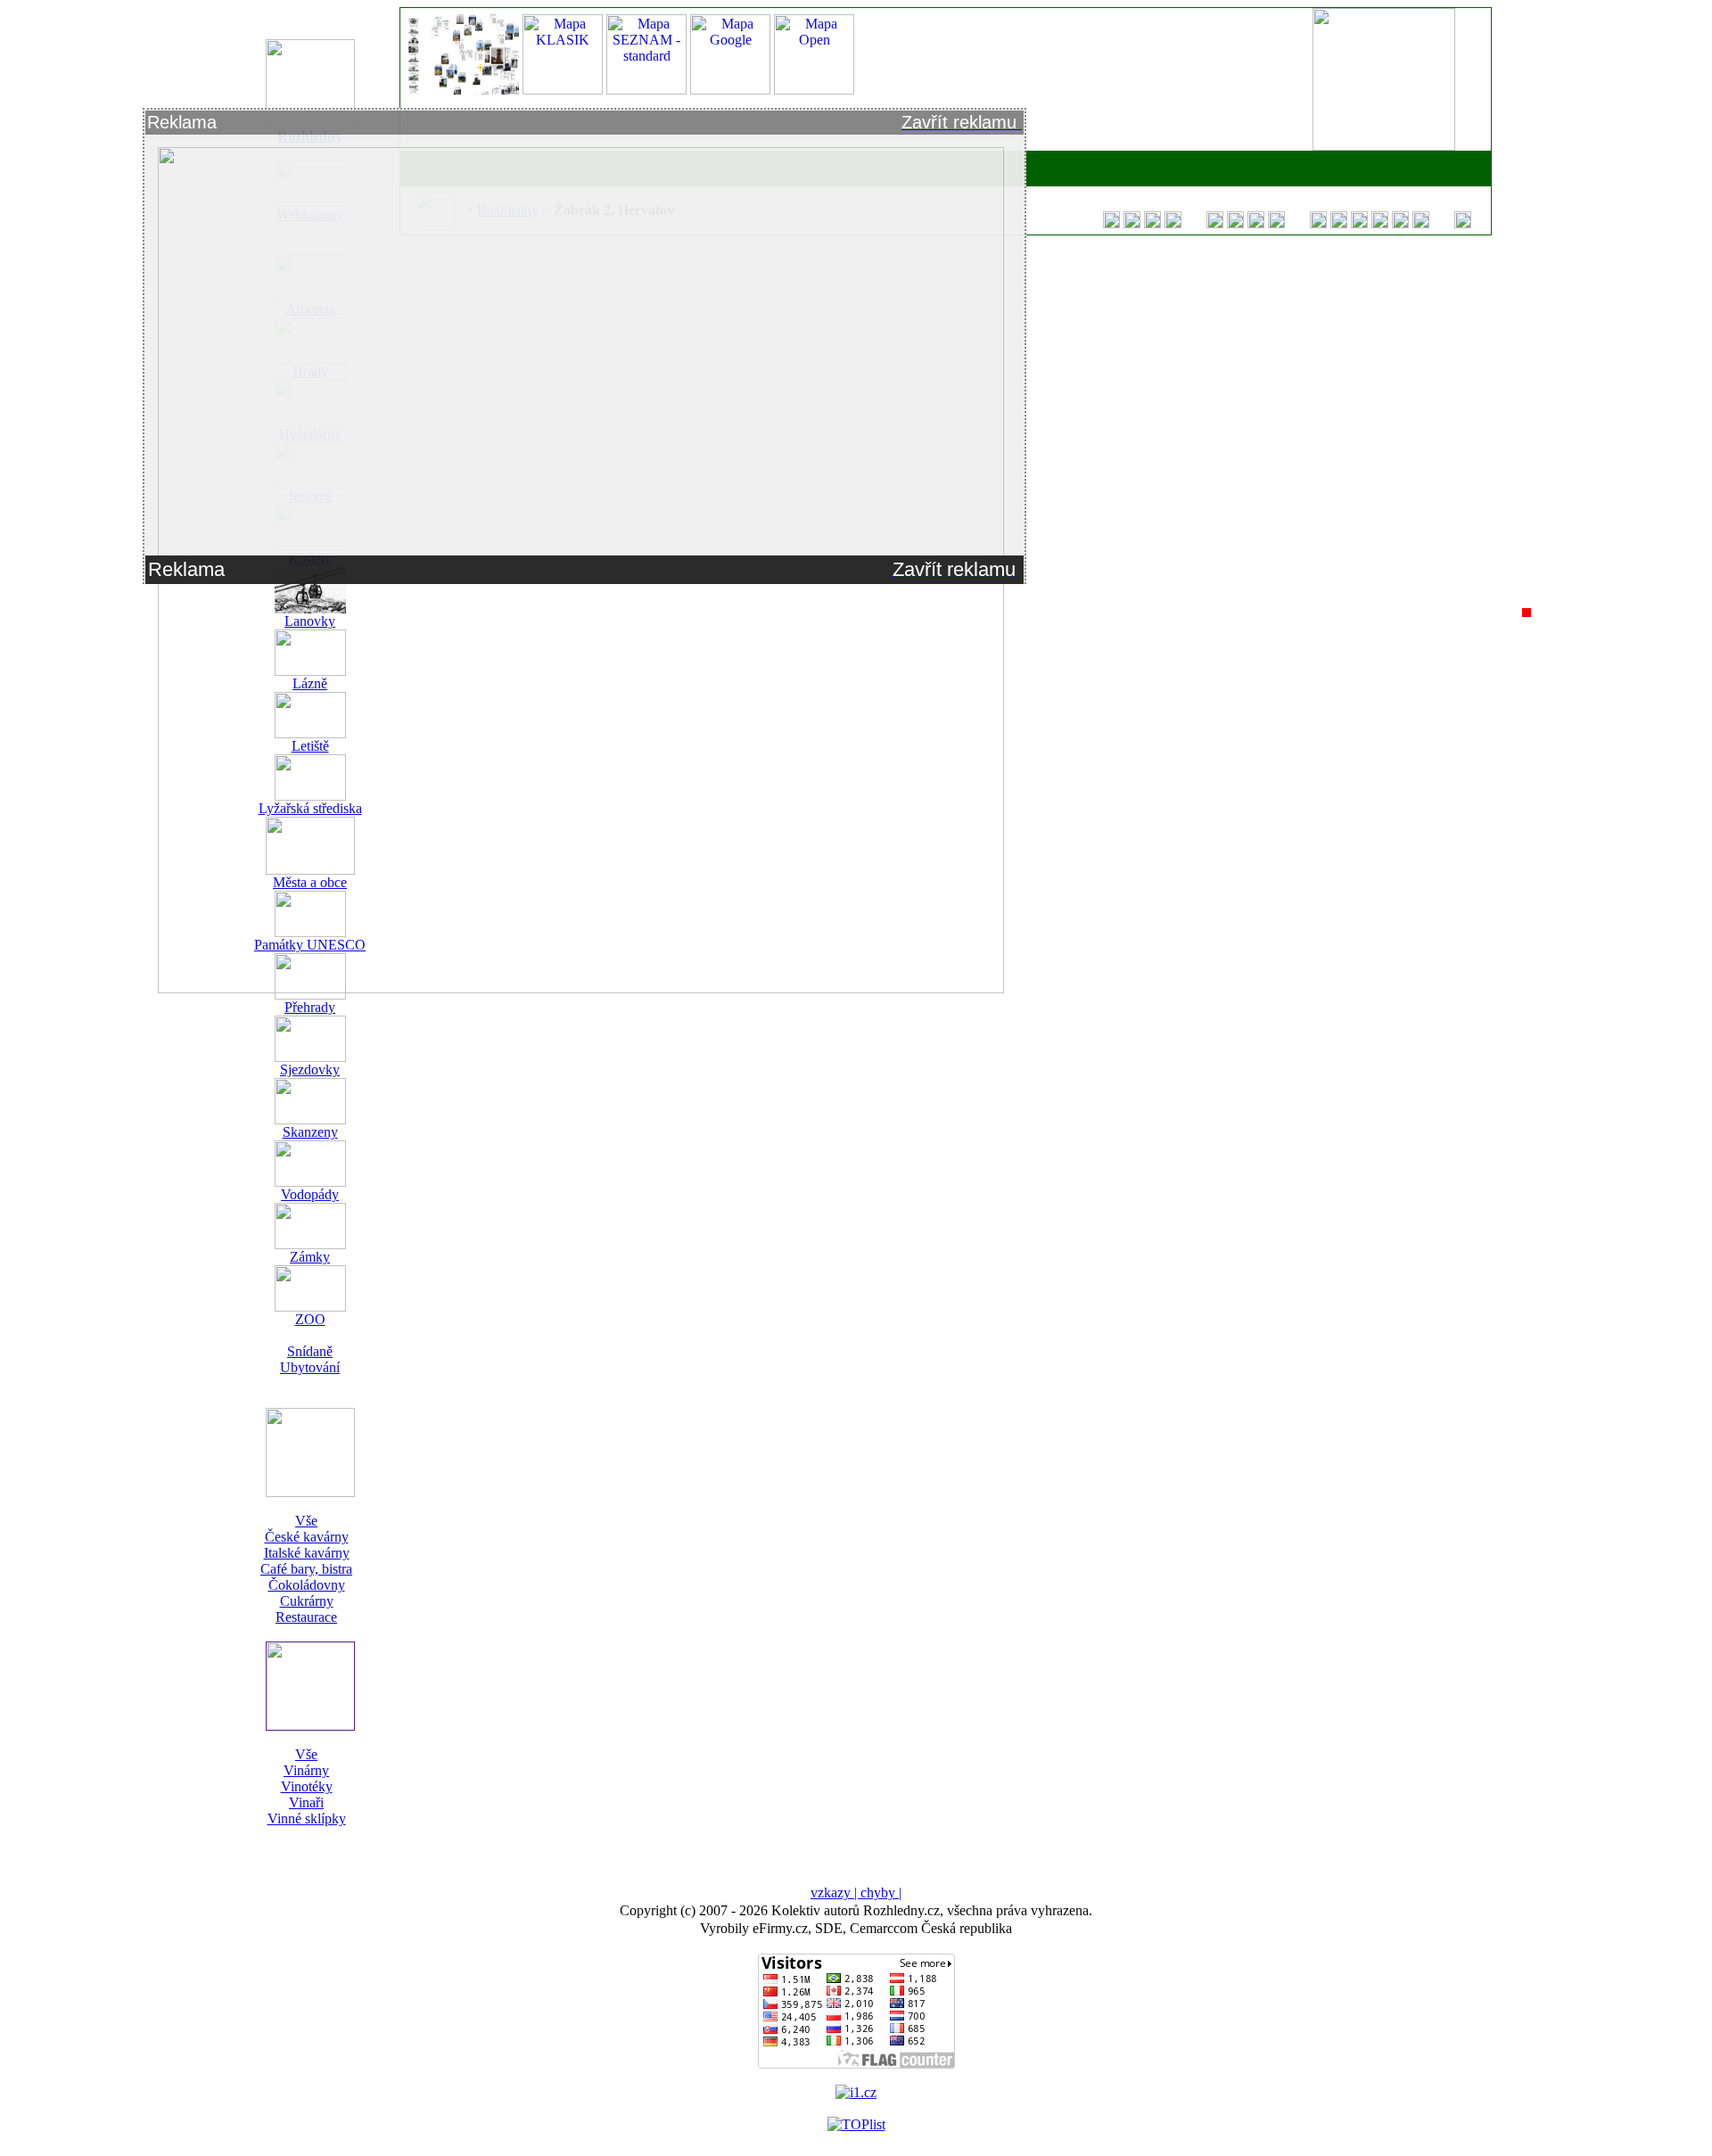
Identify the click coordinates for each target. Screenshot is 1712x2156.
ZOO (310, 1319)
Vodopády (310, 1194)
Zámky (310, 1257)
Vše (306, 1521)
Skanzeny (310, 1132)
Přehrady (310, 1007)
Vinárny (306, 1770)
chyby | (881, 1893)
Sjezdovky (310, 1070)
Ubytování (310, 1367)
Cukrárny (307, 1601)
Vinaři (306, 1802)
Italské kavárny (307, 1553)
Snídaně (310, 1351)
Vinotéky (307, 1786)
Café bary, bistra (306, 1569)
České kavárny (307, 1537)
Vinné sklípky (307, 1819)
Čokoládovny (307, 1585)
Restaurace (306, 1617)
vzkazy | (835, 1893)
